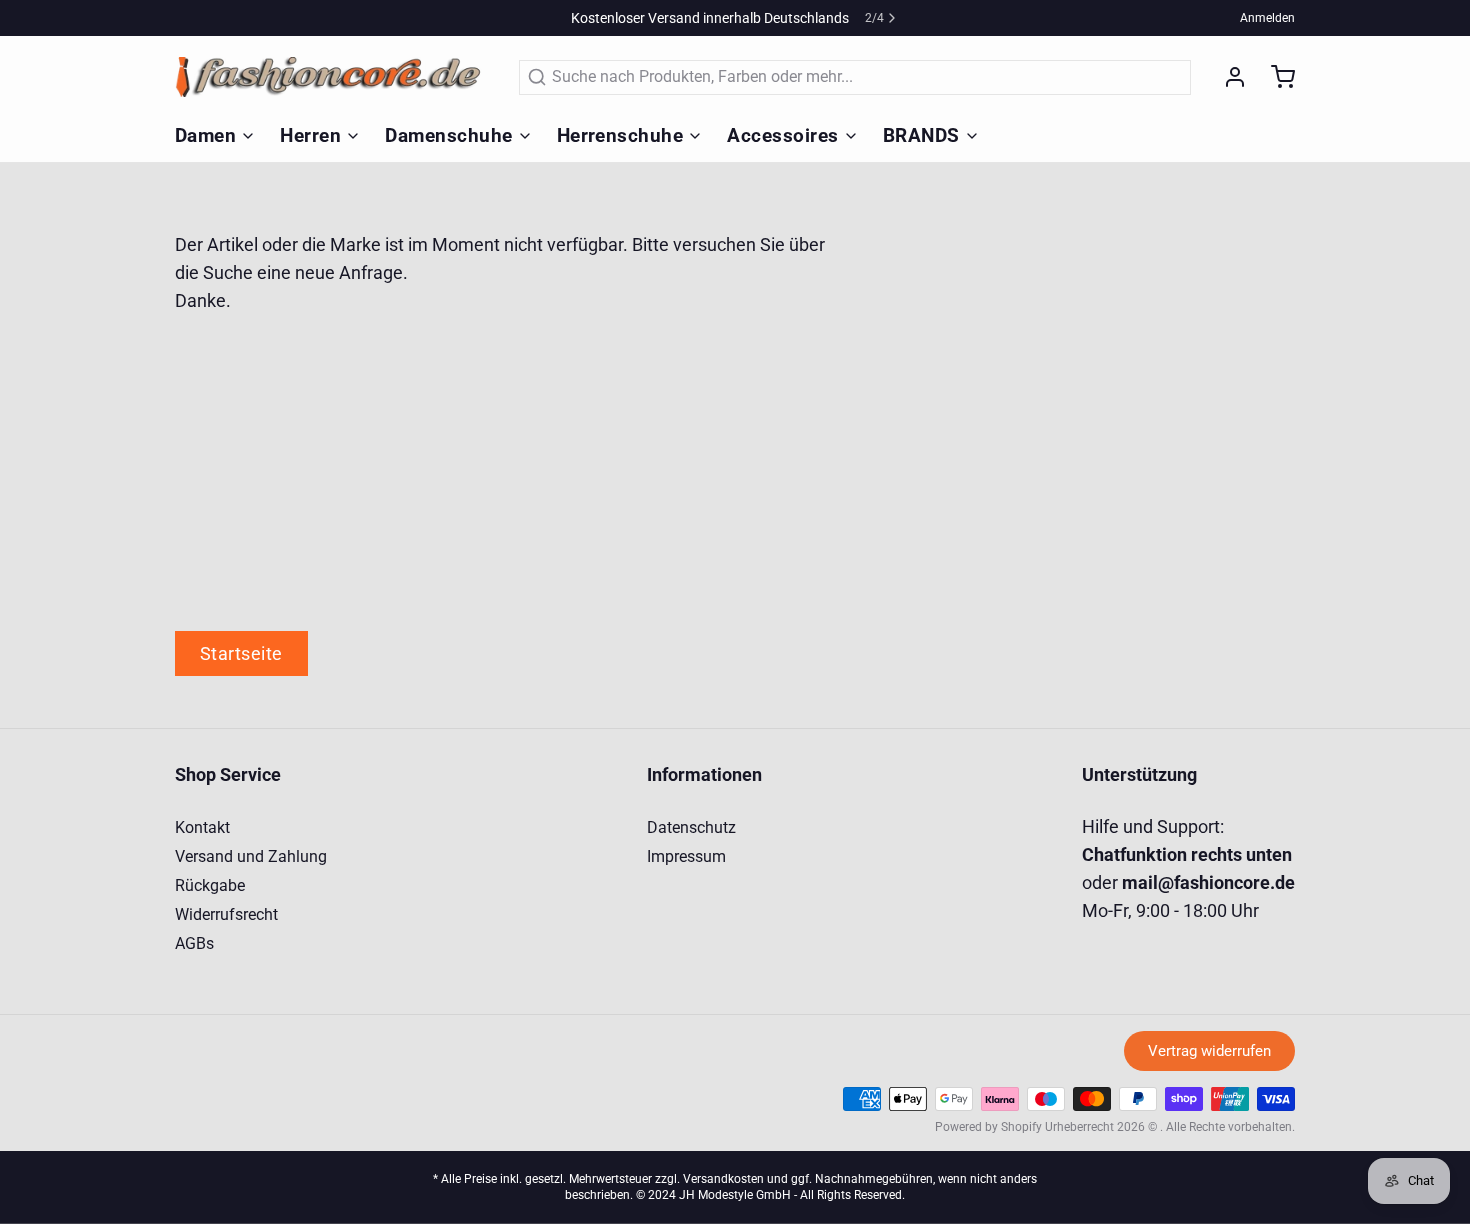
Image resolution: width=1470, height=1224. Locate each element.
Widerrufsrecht (226, 914)
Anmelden (1267, 18)
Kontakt (202, 827)
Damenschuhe (448, 135)
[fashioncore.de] (335, 77)
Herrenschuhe (620, 135)
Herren (310, 135)
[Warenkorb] (1275, 77)
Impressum (686, 856)
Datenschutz (691, 827)
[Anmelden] (1227, 77)
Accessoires (782, 135)
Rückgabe (210, 885)
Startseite (241, 653)
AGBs (194, 943)
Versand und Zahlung (251, 856)
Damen (205, 135)
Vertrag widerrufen (1209, 1051)
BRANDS (921, 135)
